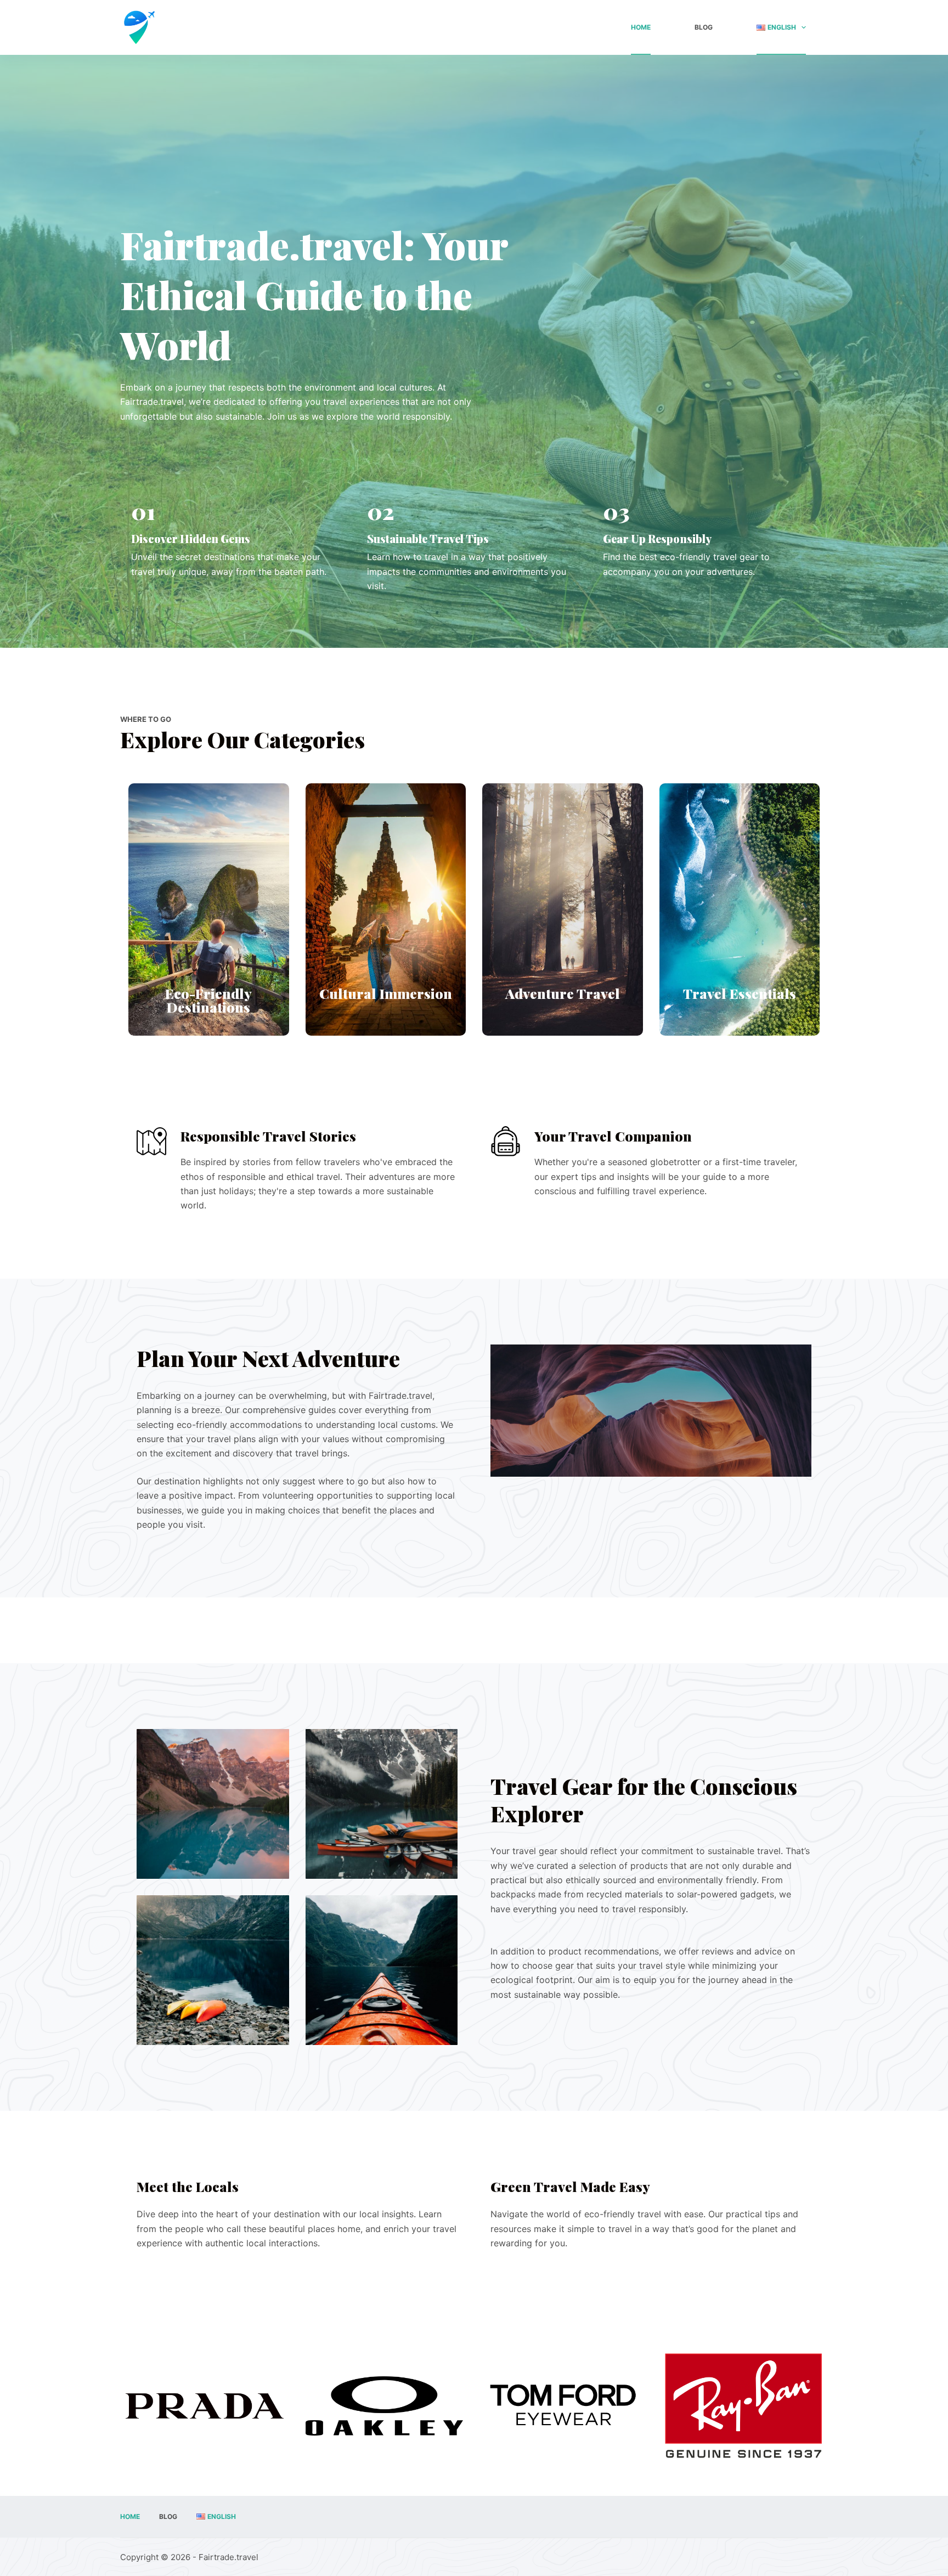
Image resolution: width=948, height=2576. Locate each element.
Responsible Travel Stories (268, 1136)
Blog (704, 27)
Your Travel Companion (613, 1136)
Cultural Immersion (386, 993)
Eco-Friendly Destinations (208, 1000)
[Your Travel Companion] (506, 1141)
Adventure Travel (563, 993)
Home (641, 27)
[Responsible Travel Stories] (152, 1141)
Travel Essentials (740, 993)
